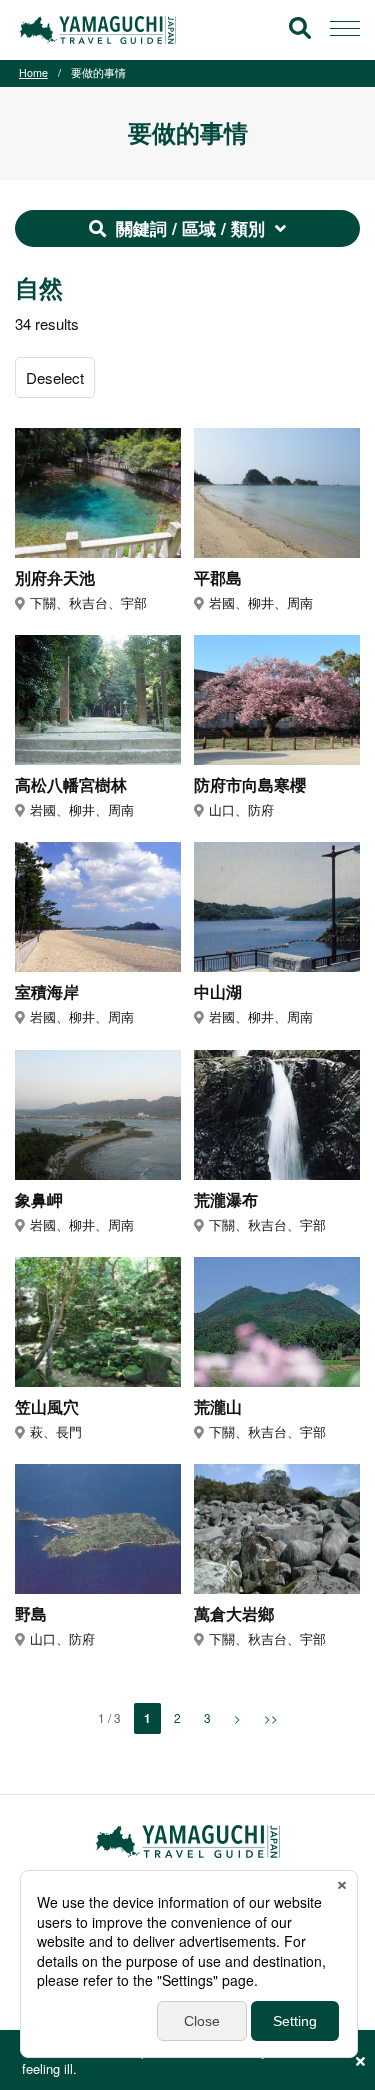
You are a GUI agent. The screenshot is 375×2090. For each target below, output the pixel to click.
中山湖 (218, 992)
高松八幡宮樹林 (71, 785)
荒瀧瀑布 (226, 1200)
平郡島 (218, 578)
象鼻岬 (39, 1200)
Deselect (55, 377)
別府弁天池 (55, 578)
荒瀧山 (218, 1407)
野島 (31, 1614)
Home (33, 72)
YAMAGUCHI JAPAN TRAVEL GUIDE (101, 30)
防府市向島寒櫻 (250, 785)
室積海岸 (47, 992)
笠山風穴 (47, 1407)
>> (271, 1717)
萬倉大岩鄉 (234, 1614)
